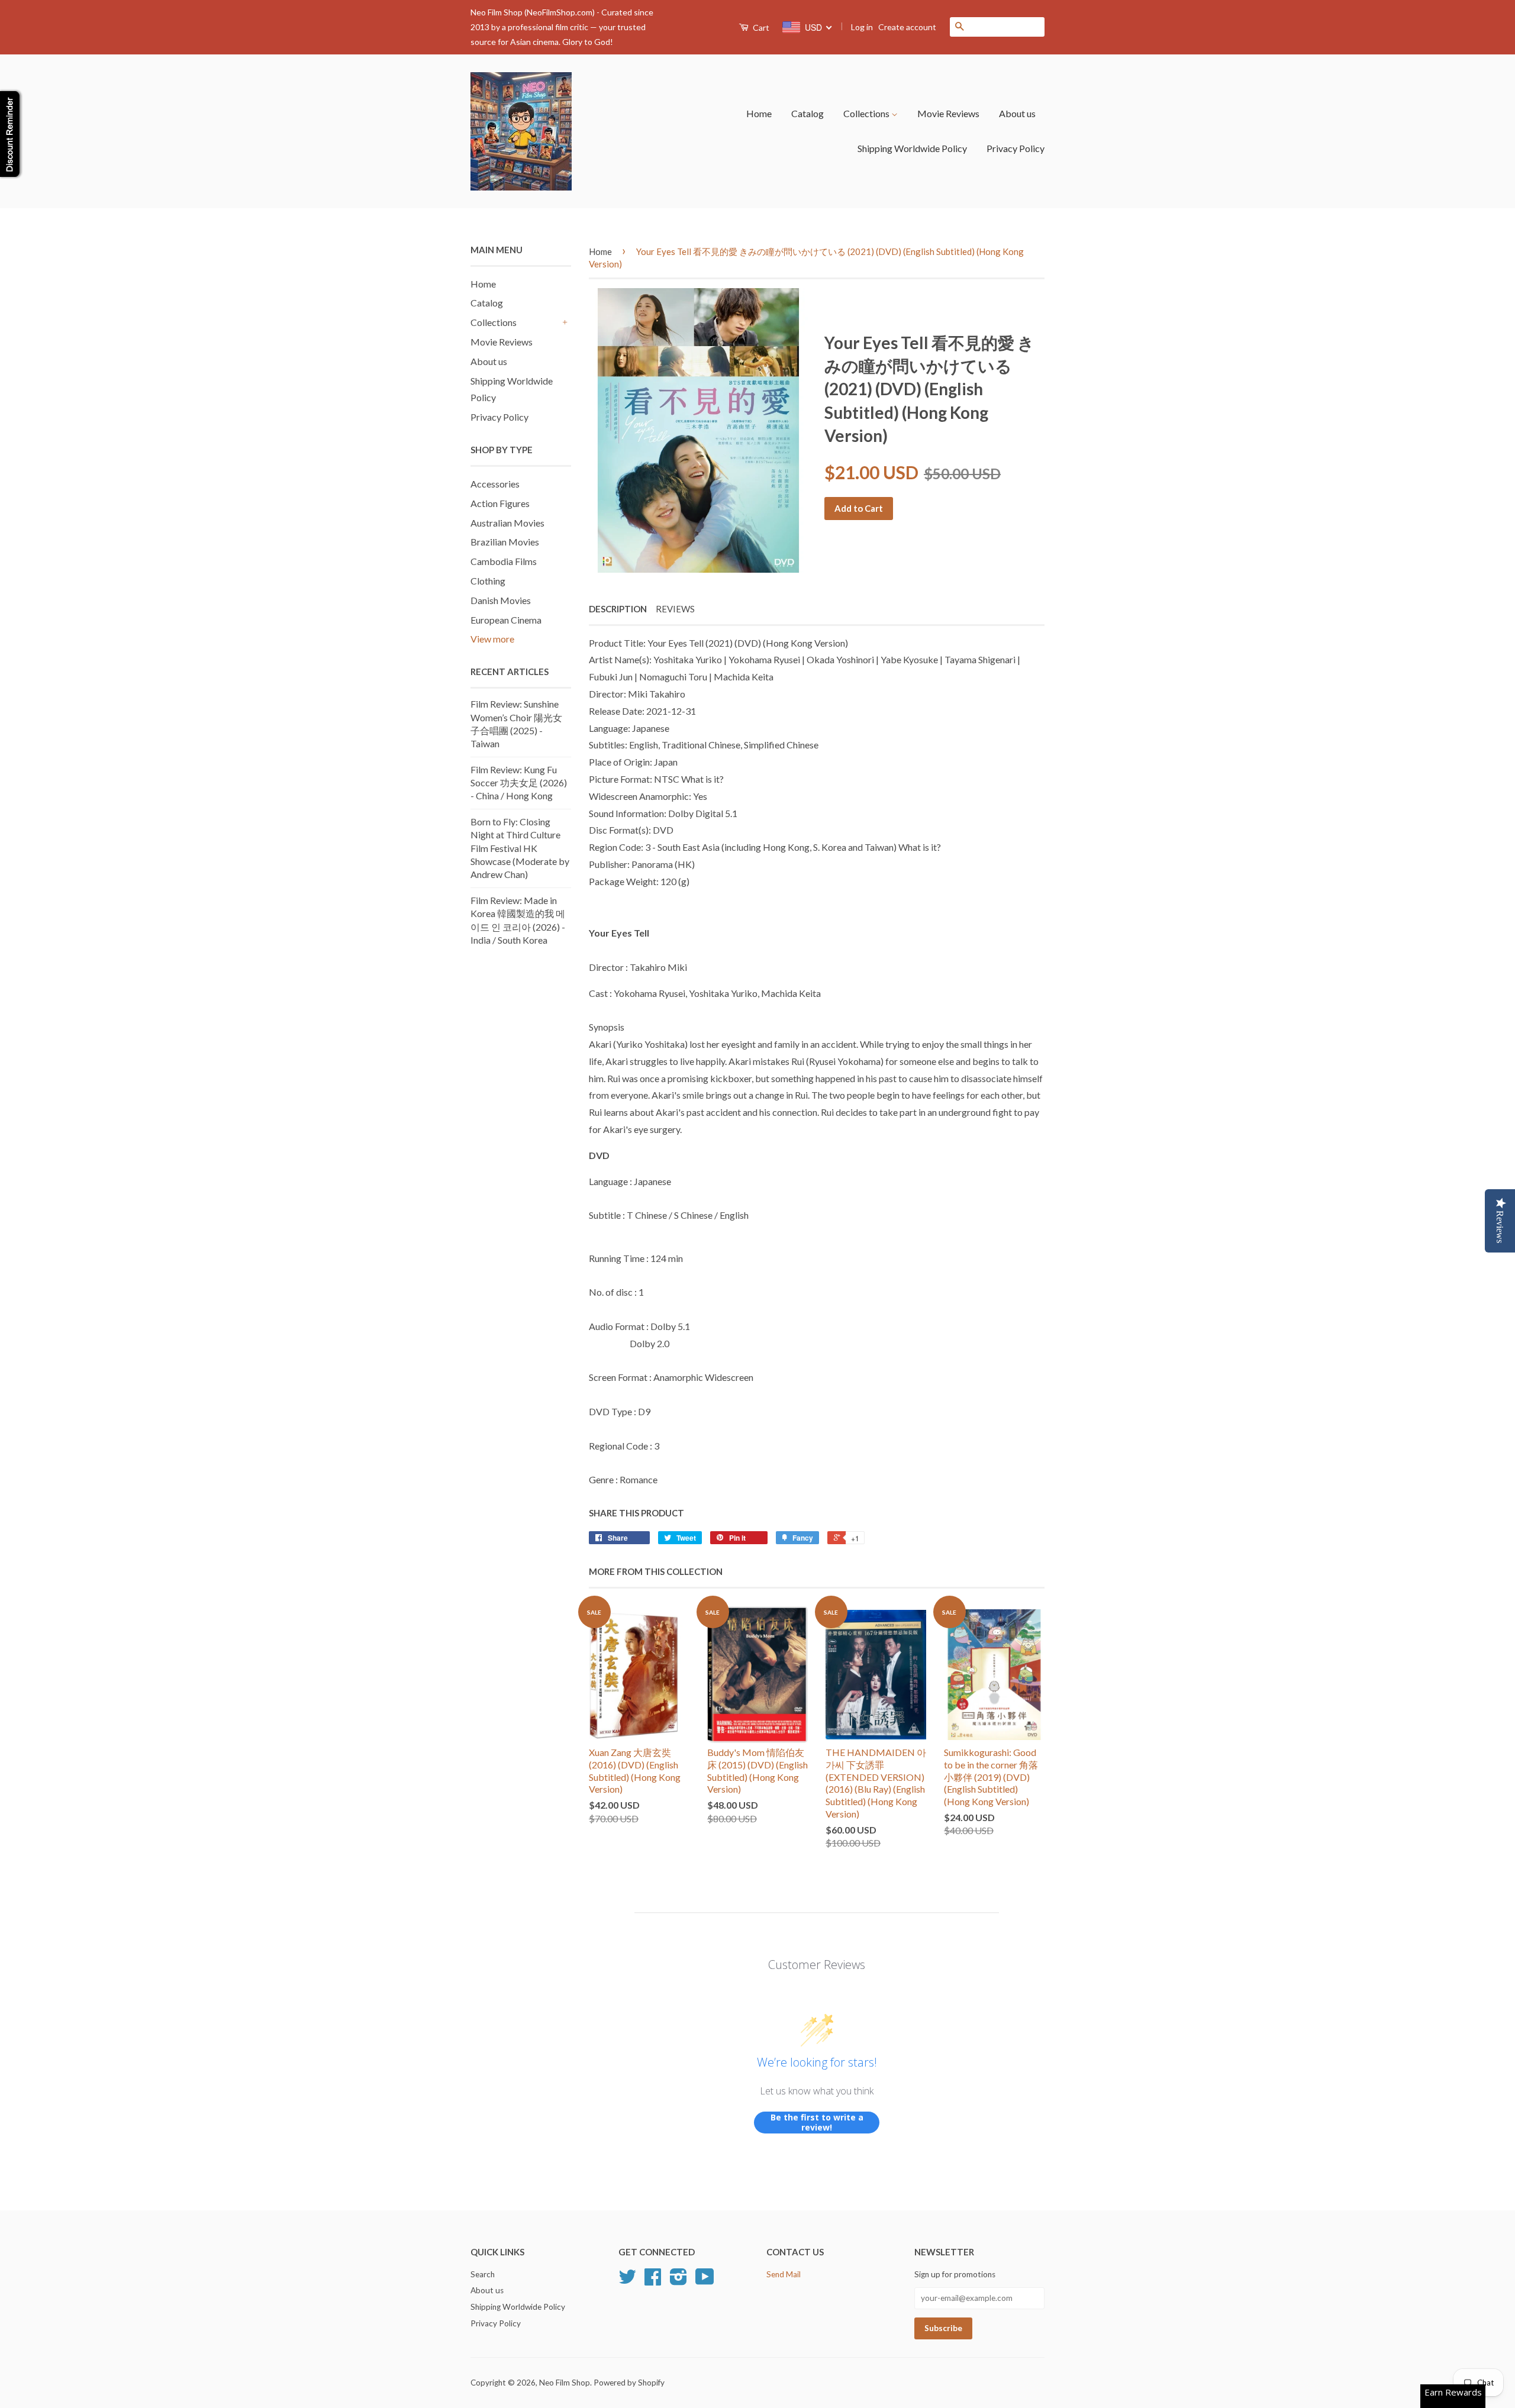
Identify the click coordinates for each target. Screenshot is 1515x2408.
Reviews (675, 609)
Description (618, 609)
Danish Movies (501, 600)
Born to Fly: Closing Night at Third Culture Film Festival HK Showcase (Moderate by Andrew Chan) (520, 848)
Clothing (488, 581)
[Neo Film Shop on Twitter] (627, 2281)
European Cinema (506, 620)
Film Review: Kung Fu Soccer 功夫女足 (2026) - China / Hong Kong (519, 783)
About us (1017, 113)
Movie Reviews (948, 113)
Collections (867, 113)
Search (483, 2274)
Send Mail (784, 2274)
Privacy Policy (1016, 148)
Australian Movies (507, 523)
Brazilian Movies (505, 542)
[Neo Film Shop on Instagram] (678, 2281)
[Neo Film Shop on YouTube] (705, 2281)
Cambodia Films (504, 561)
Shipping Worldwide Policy (912, 148)
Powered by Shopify (629, 2383)
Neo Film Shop (565, 2383)
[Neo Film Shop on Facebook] (653, 2281)
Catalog (808, 113)
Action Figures (500, 503)
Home (759, 113)
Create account (907, 27)
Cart (760, 28)
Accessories (495, 484)
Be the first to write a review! (817, 2123)
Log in (862, 27)
